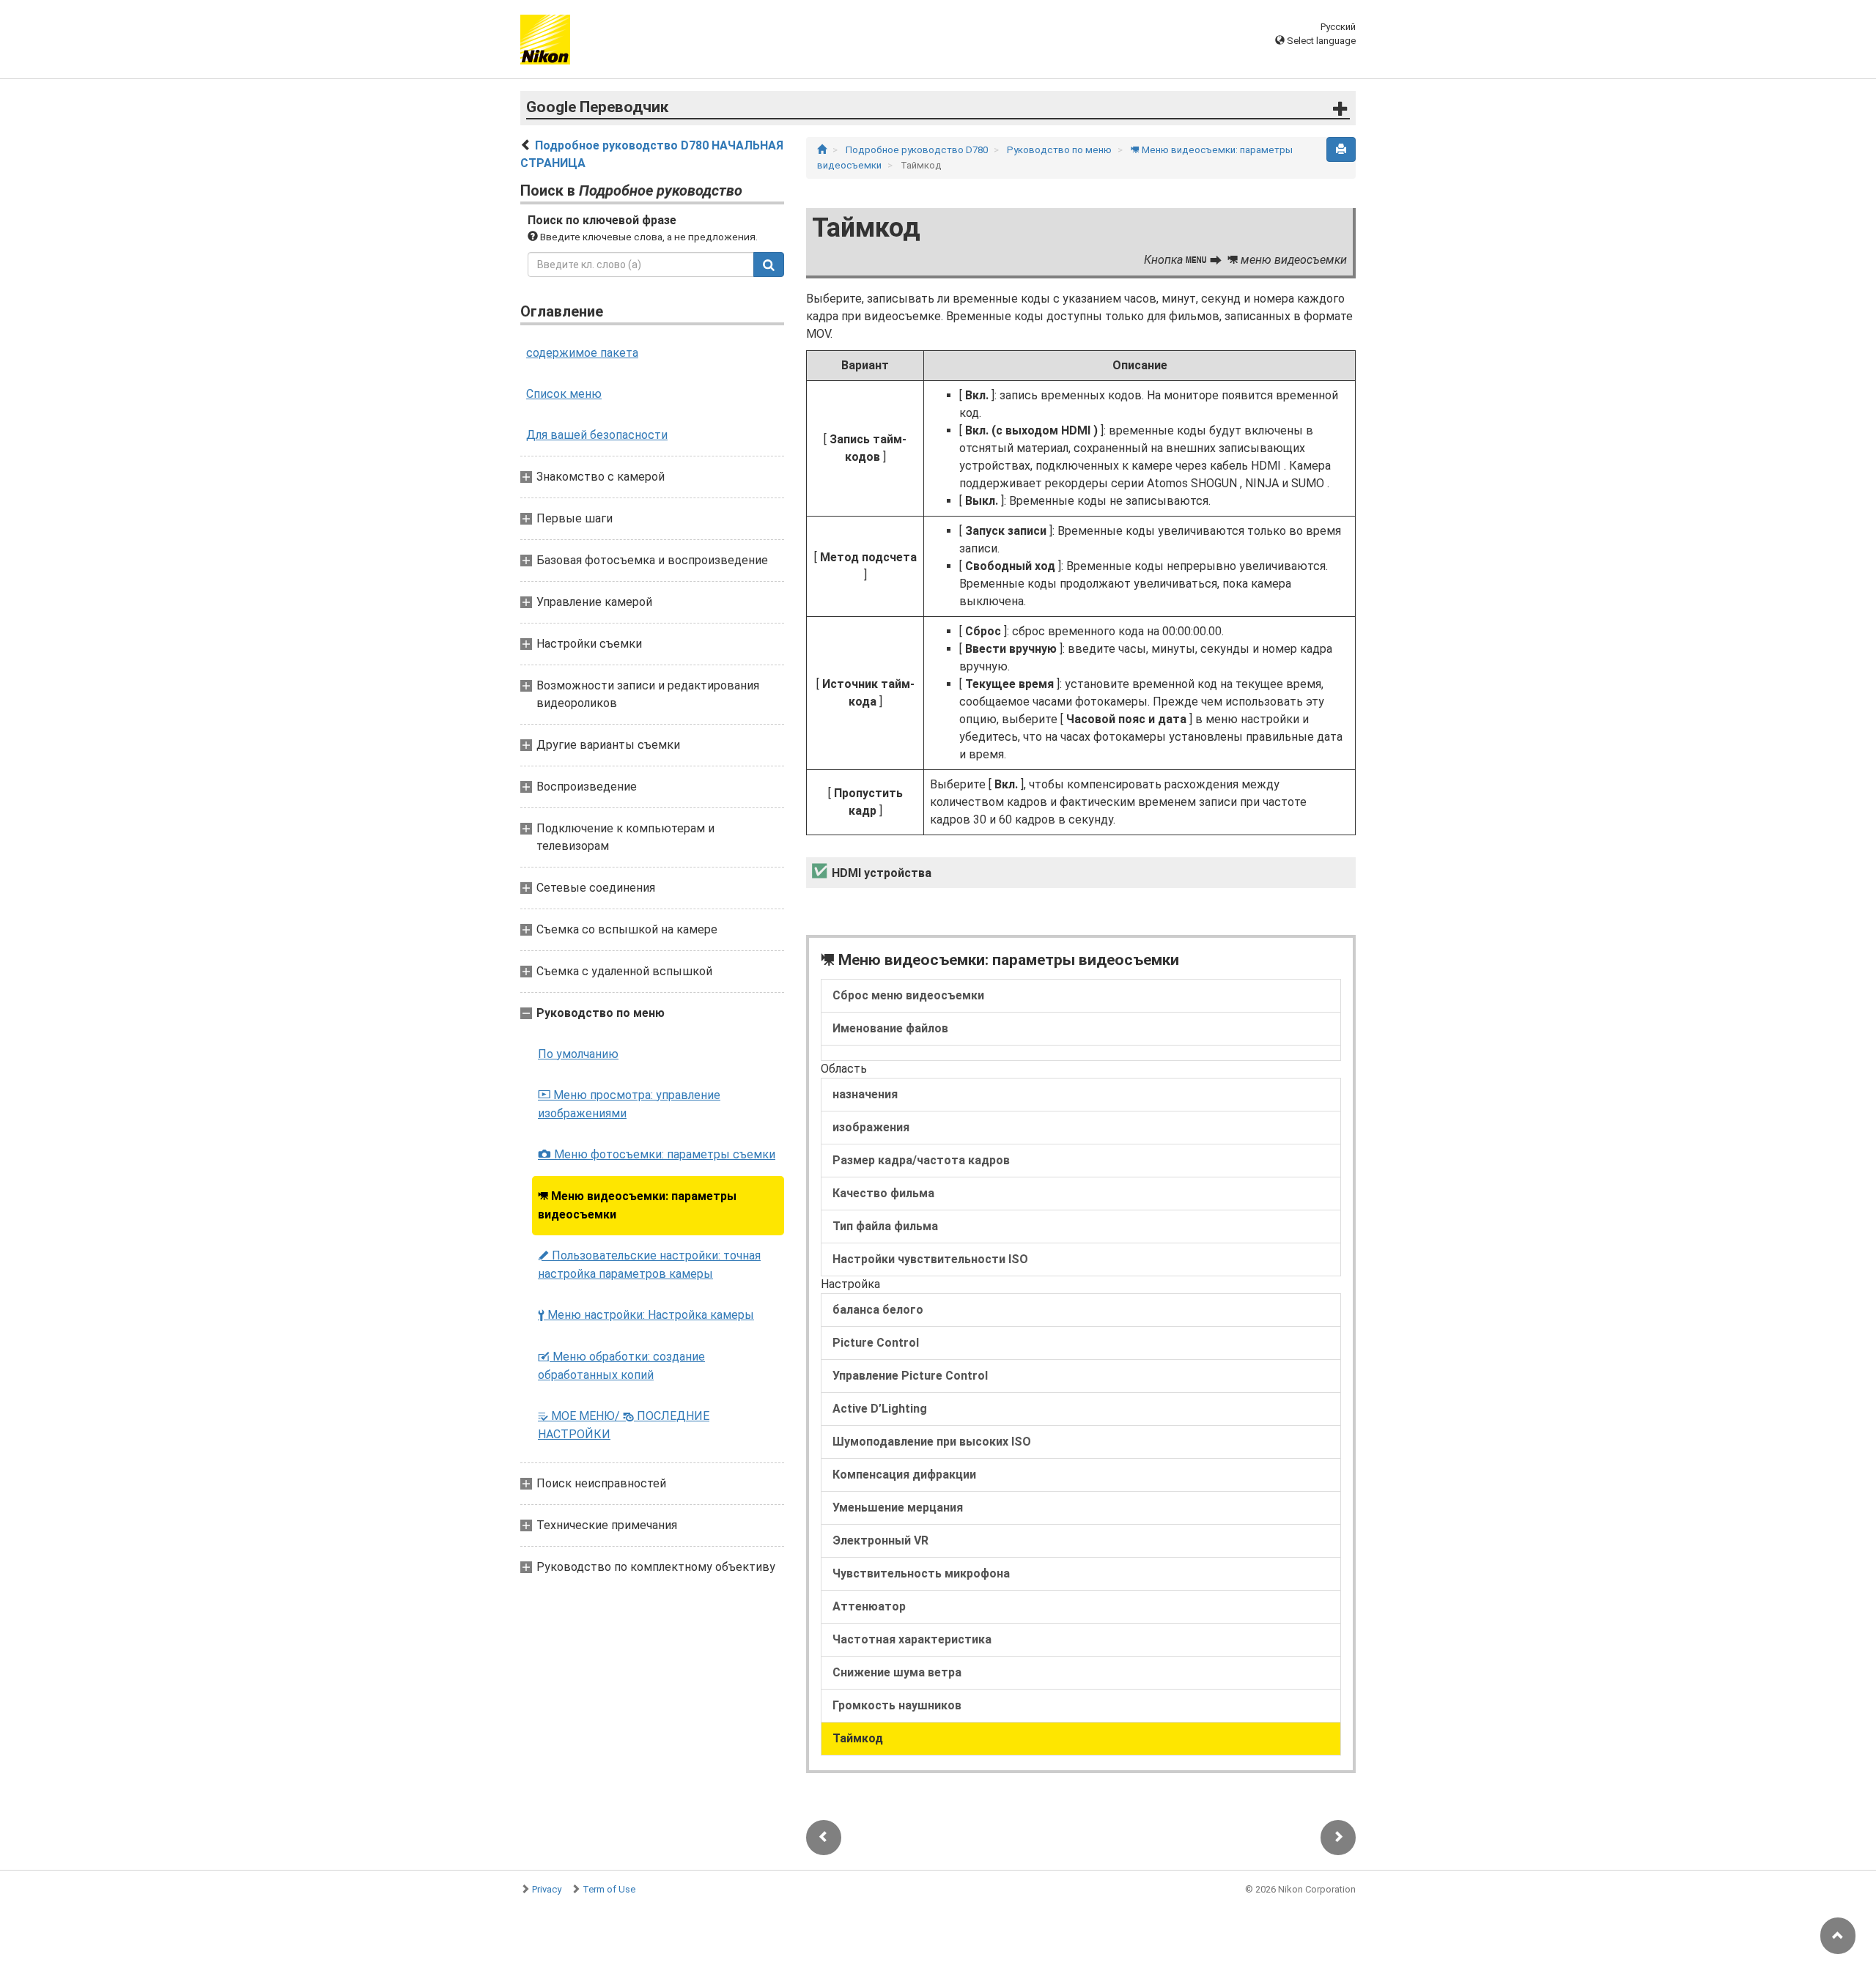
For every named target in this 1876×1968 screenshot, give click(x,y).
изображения (871, 1127)
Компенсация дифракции (904, 1475)
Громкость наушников (897, 1705)
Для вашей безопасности (597, 435)
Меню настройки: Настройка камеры (646, 1315)
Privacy (547, 1889)
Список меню (564, 394)
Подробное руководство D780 (918, 150)
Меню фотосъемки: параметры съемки (657, 1154)
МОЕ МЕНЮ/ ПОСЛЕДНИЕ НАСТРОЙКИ (624, 1425)
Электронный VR (880, 1540)
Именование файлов (890, 1028)
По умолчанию (578, 1054)
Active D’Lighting (880, 1409)
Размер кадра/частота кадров (921, 1160)
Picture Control (876, 1343)
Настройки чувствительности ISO (930, 1259)
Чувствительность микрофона (921, 1573)
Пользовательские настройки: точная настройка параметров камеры (649, 1265)
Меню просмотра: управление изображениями (629, 1104)
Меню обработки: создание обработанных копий (621, 1366)
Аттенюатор (869, 1606)
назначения (865, 1094)
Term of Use (609, 1889)
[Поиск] (769, 265)
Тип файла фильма (885, 1226)
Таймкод (858, 1738)
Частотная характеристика (912, 1639)
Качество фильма (883, 1193)
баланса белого (878, 1310)
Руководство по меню (1060, 150)
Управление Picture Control (910, 1376)
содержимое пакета (582, 353)
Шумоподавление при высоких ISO (932, 1442)
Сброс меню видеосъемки (908, 995)
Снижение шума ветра (897, 1672)
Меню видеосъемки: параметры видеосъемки (637, 1205)
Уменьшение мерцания (898, 1508)
